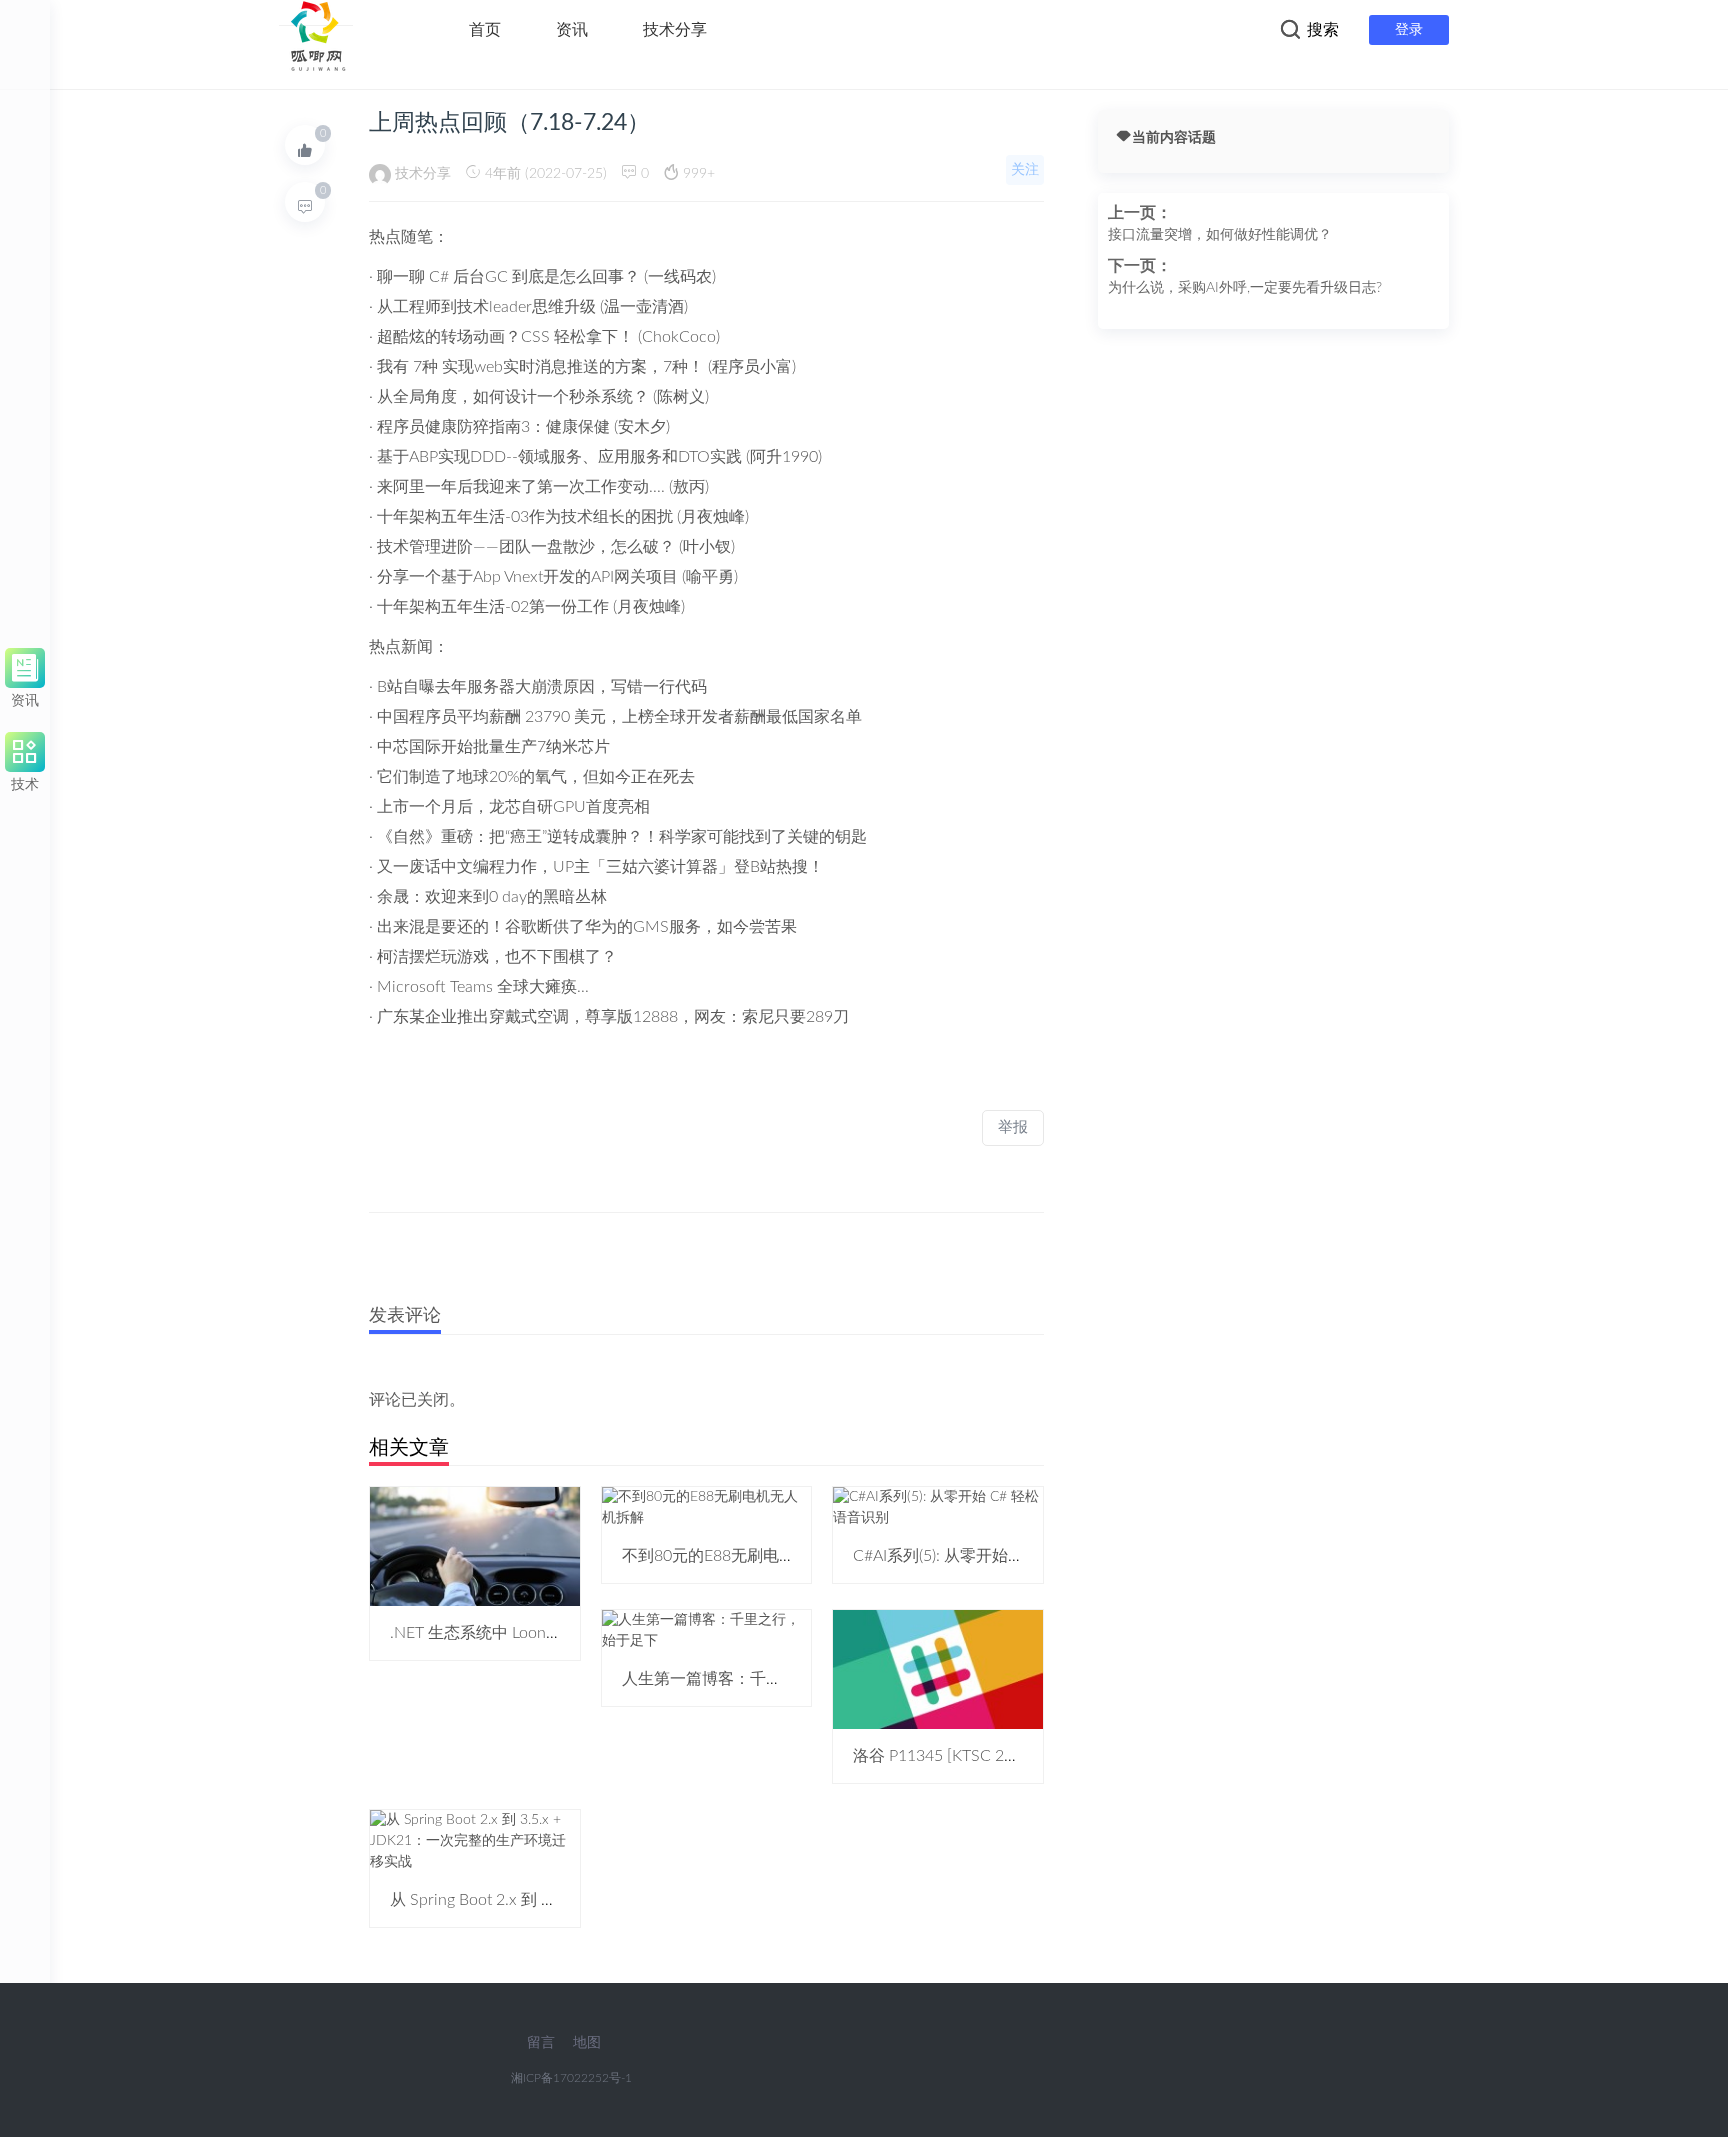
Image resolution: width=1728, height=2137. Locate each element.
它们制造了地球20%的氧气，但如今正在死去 (536, 777)
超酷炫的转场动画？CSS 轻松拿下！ (507, 337)
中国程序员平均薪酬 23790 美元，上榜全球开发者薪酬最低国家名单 (619, 717)
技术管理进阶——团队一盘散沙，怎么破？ (526, 547)
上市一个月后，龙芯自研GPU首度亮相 (513, 807)
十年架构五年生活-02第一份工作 (493, 607)
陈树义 (681, 397)
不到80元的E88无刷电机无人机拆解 (748, 1556)
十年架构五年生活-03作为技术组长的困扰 (525, 517)
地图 (587, 2043)
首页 (485, 30)
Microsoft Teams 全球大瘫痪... (483, 987)
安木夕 (642, 427)
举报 (1013, 1127)
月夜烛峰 (713, 517)
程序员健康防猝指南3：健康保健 (493, 427)
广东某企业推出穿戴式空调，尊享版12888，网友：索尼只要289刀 (613, 1017)
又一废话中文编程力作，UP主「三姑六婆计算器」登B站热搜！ (600, 867)
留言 (541, 2043)
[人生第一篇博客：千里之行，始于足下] (707, 1630)
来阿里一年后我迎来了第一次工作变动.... (521, 487)
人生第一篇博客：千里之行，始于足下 (758, 1679)
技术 (25, 781)
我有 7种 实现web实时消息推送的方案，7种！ (540, 367)
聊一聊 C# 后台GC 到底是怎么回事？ (508, 277)
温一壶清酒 (644, 307)
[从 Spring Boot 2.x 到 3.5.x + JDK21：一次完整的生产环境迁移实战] (475, 1841)
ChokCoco (679, 337)
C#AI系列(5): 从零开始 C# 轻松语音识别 (992, 1556)
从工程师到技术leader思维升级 (486, 307)
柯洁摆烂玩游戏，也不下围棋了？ (497, 957)
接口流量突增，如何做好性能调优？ (1220, 235)
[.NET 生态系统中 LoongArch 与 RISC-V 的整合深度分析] (475, 1546)
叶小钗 (707, 547)
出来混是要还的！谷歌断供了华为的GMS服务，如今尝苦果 (587, 927)
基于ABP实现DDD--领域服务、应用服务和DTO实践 (559, 457)
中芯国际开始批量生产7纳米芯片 (493, 747)
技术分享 (675, 30)
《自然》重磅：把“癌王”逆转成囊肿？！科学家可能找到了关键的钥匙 (622, 837)
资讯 (572, 30)
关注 (1025, 170)
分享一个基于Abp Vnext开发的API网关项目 (527, 577)
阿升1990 (784, 457)
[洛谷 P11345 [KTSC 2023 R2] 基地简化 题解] (938, 1669)
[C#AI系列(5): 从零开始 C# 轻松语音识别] (938, 1507)
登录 (1409, 30)
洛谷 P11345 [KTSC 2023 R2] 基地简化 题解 (1008, 1756)
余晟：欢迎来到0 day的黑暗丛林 (492, 897)
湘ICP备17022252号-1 (571, 2078)
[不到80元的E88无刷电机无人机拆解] (707, 1507)
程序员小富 (752, 367)
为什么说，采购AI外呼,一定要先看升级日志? (1245, 288)
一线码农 (680, 277)
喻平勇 (710, 577)
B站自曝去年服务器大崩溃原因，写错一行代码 (542, 687)
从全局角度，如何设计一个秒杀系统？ (513, 397)
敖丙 (689, 487)
